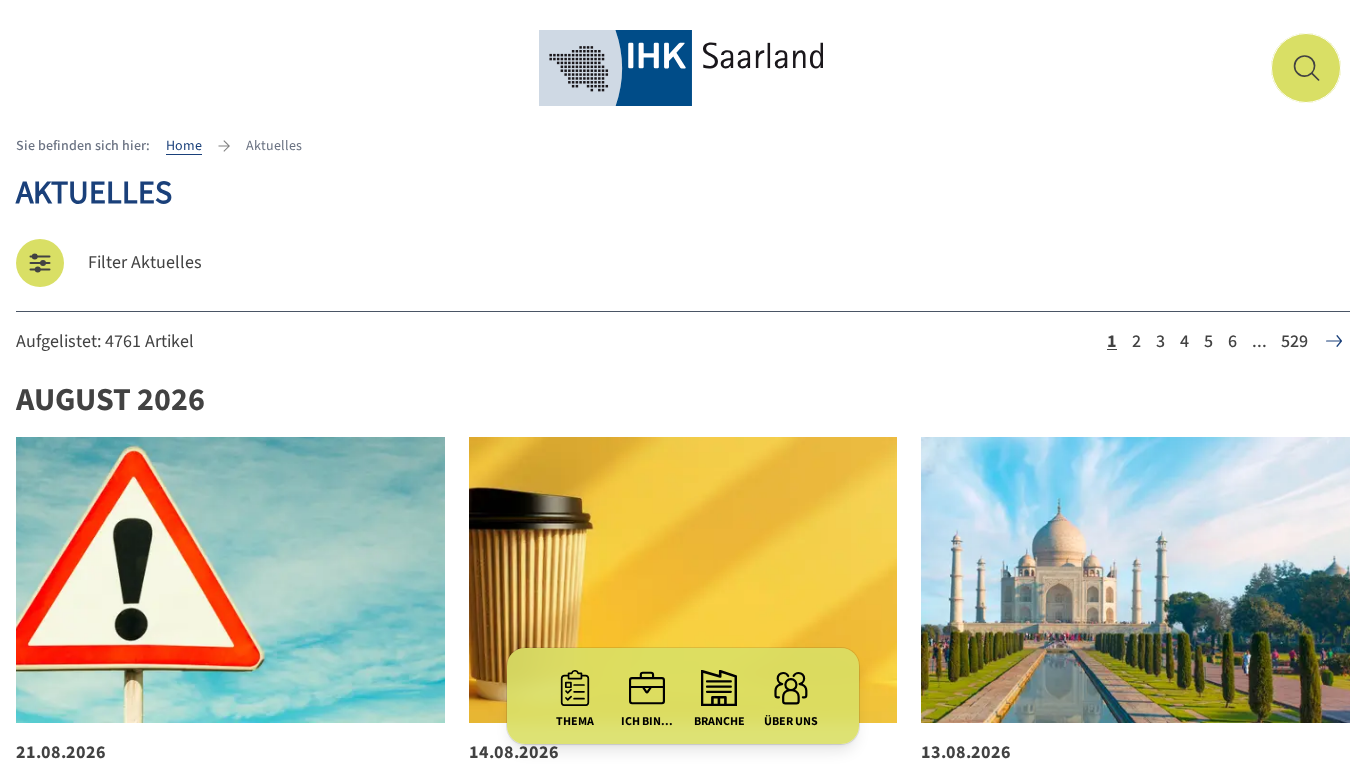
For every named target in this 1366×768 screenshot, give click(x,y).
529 (1294, 341)
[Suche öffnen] (1306, 68)
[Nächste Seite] (1334, 341)
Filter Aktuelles (145, 262)
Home (184, 146)
